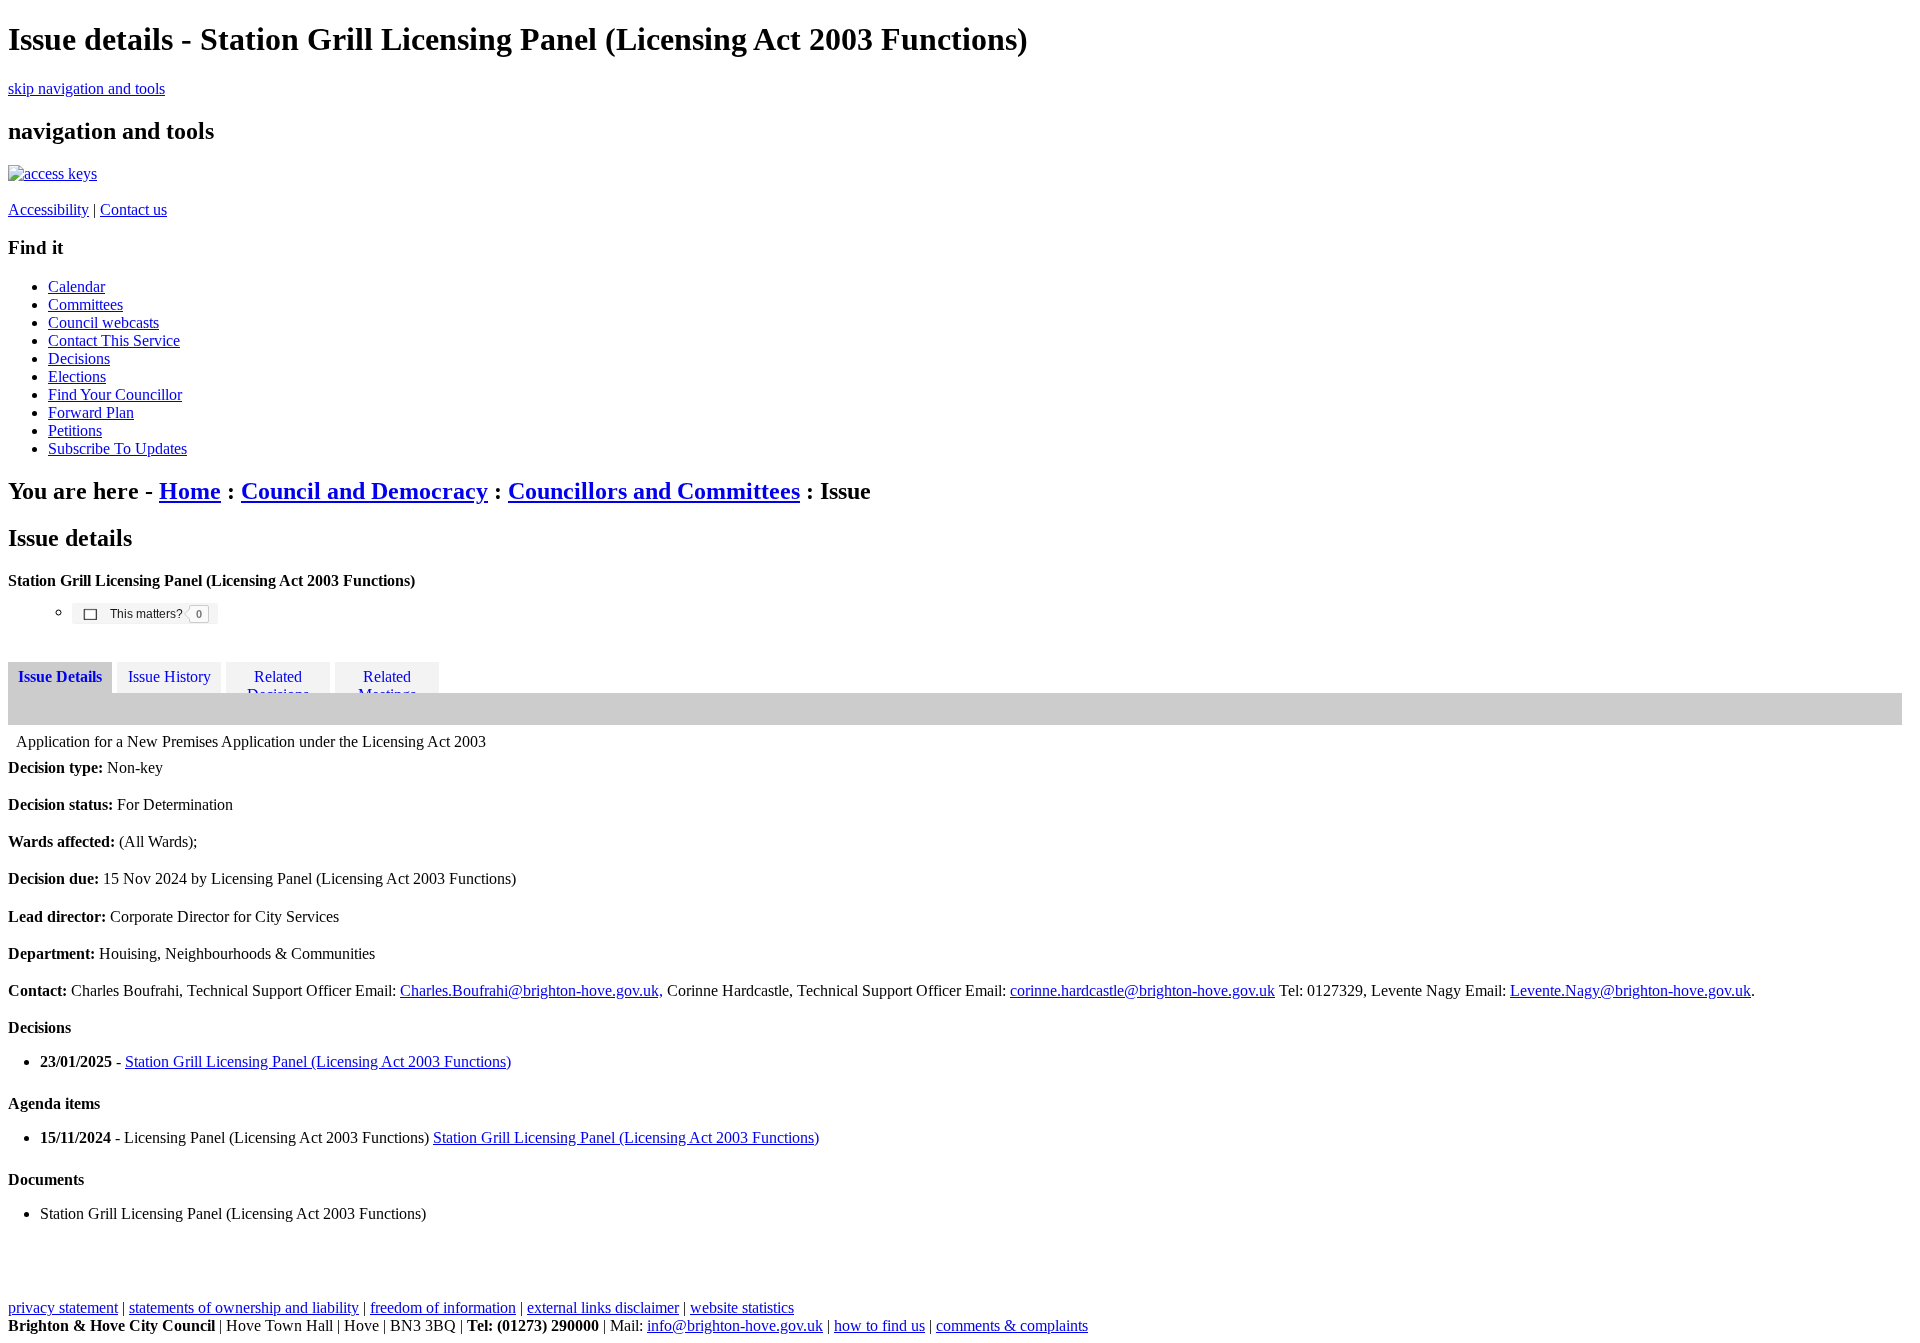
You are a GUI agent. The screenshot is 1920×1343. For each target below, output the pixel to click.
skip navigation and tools (86, 88)
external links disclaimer (603, 1307)
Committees (85, 304)
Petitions (75, 430)
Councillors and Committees (654, 491)
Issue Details (60, 676)
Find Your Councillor (115, 394)
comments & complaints (1012, 1325)
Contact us (133, 209)
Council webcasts (103, 322)
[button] (145, 613)
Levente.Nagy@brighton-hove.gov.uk (1630, 990)
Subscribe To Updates (117, 448)
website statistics (742, 1307)
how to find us (879, 1325)
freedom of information (443, 1307)
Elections (77, 376)
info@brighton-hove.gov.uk (735, 1325)
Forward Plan (91, 412)
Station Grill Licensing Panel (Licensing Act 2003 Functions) (318, 1061)
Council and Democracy (364, 491)
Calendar (76, 286)
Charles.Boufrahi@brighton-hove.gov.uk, (531, 990)
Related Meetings (387, 680)
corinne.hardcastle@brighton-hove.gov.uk (1142, 990)
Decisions (79, 358)
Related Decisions (278, 680)
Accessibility (48, 209)
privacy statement (63, 1307)
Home (190, 491)
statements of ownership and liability (244, 1307)
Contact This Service (114, 340)
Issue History (169, 676)
